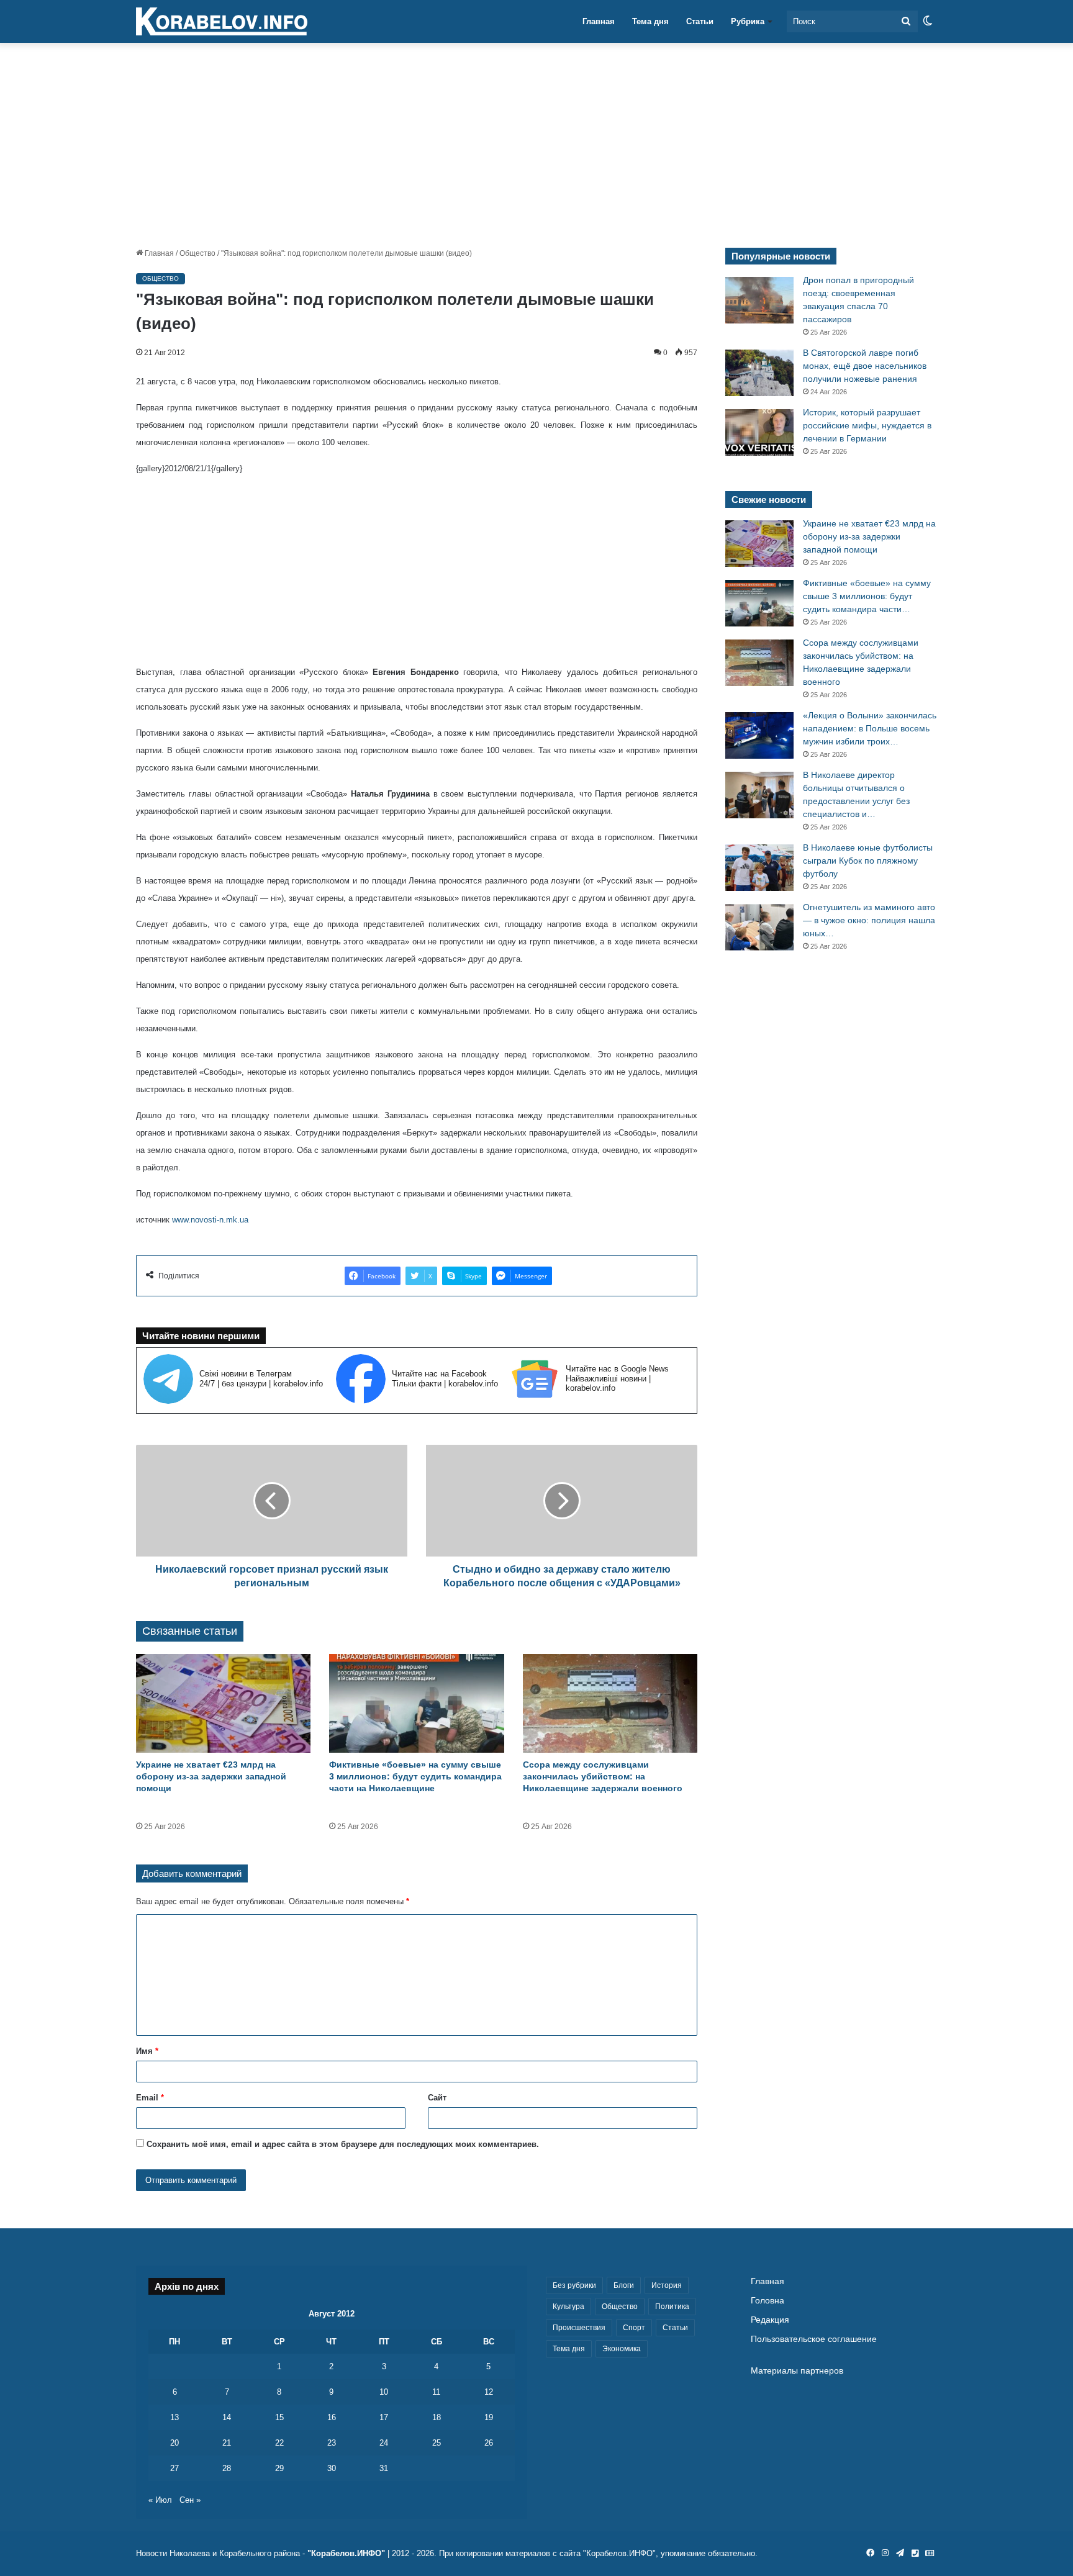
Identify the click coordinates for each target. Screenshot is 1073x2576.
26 (489, 2443)
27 (174, 2468)
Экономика (622, 2349)
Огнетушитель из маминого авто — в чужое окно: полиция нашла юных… (869, 920)
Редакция (770, 2320)
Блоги (624, 2285)
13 (174, 2417)
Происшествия (579, 2328)
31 (384, 2468)
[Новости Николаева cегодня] (222, 22)
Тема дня (650, 21)
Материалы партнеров (797, 2371)
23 (332, 2443)
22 (279, 2443)
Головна (767, 2301)
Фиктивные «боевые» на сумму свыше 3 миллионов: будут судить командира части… (867, 596)
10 (384, 2392)
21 (227, 2443)
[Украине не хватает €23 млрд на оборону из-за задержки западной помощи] (223, 1703)
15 (279, 2417)
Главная (599, 21)
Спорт (634, 2328)
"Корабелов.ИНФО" (346, 2553)
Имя (147, 2051)
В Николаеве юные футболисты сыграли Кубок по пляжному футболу (868, 861)
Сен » (190, 2500)
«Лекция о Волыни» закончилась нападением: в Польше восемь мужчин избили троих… (870, 728)
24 (384, 2443)
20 (174, 2443)
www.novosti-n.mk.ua (210, 1220)
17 (384, 2417)
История (667, 2285)
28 (227, 2468)
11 (436, 2392)
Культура (568, 2307)
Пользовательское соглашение (814, 2339)
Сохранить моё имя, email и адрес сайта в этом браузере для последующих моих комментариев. (343, 2144)
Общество (197, 253)
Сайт (437, 2098)
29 (279, 2468)
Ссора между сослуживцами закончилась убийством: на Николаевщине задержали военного (603, 1776)
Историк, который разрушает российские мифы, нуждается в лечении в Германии (867, 425)
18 (437, 2417)
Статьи (700, 21)
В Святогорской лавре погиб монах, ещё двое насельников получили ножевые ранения (865, 366)
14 (227, 2417)
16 (332, 2417)
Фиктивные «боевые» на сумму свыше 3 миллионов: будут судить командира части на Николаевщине (415, 1776)
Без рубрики (574, 2285)
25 (437, 2443)
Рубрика (748, 21)
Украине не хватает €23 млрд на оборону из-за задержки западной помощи (211, 1776)
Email (150, 2098)
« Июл (160, 2500)
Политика (672, 2307)
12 (489, 2392)
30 (332, 2468)
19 (489, 2417)
